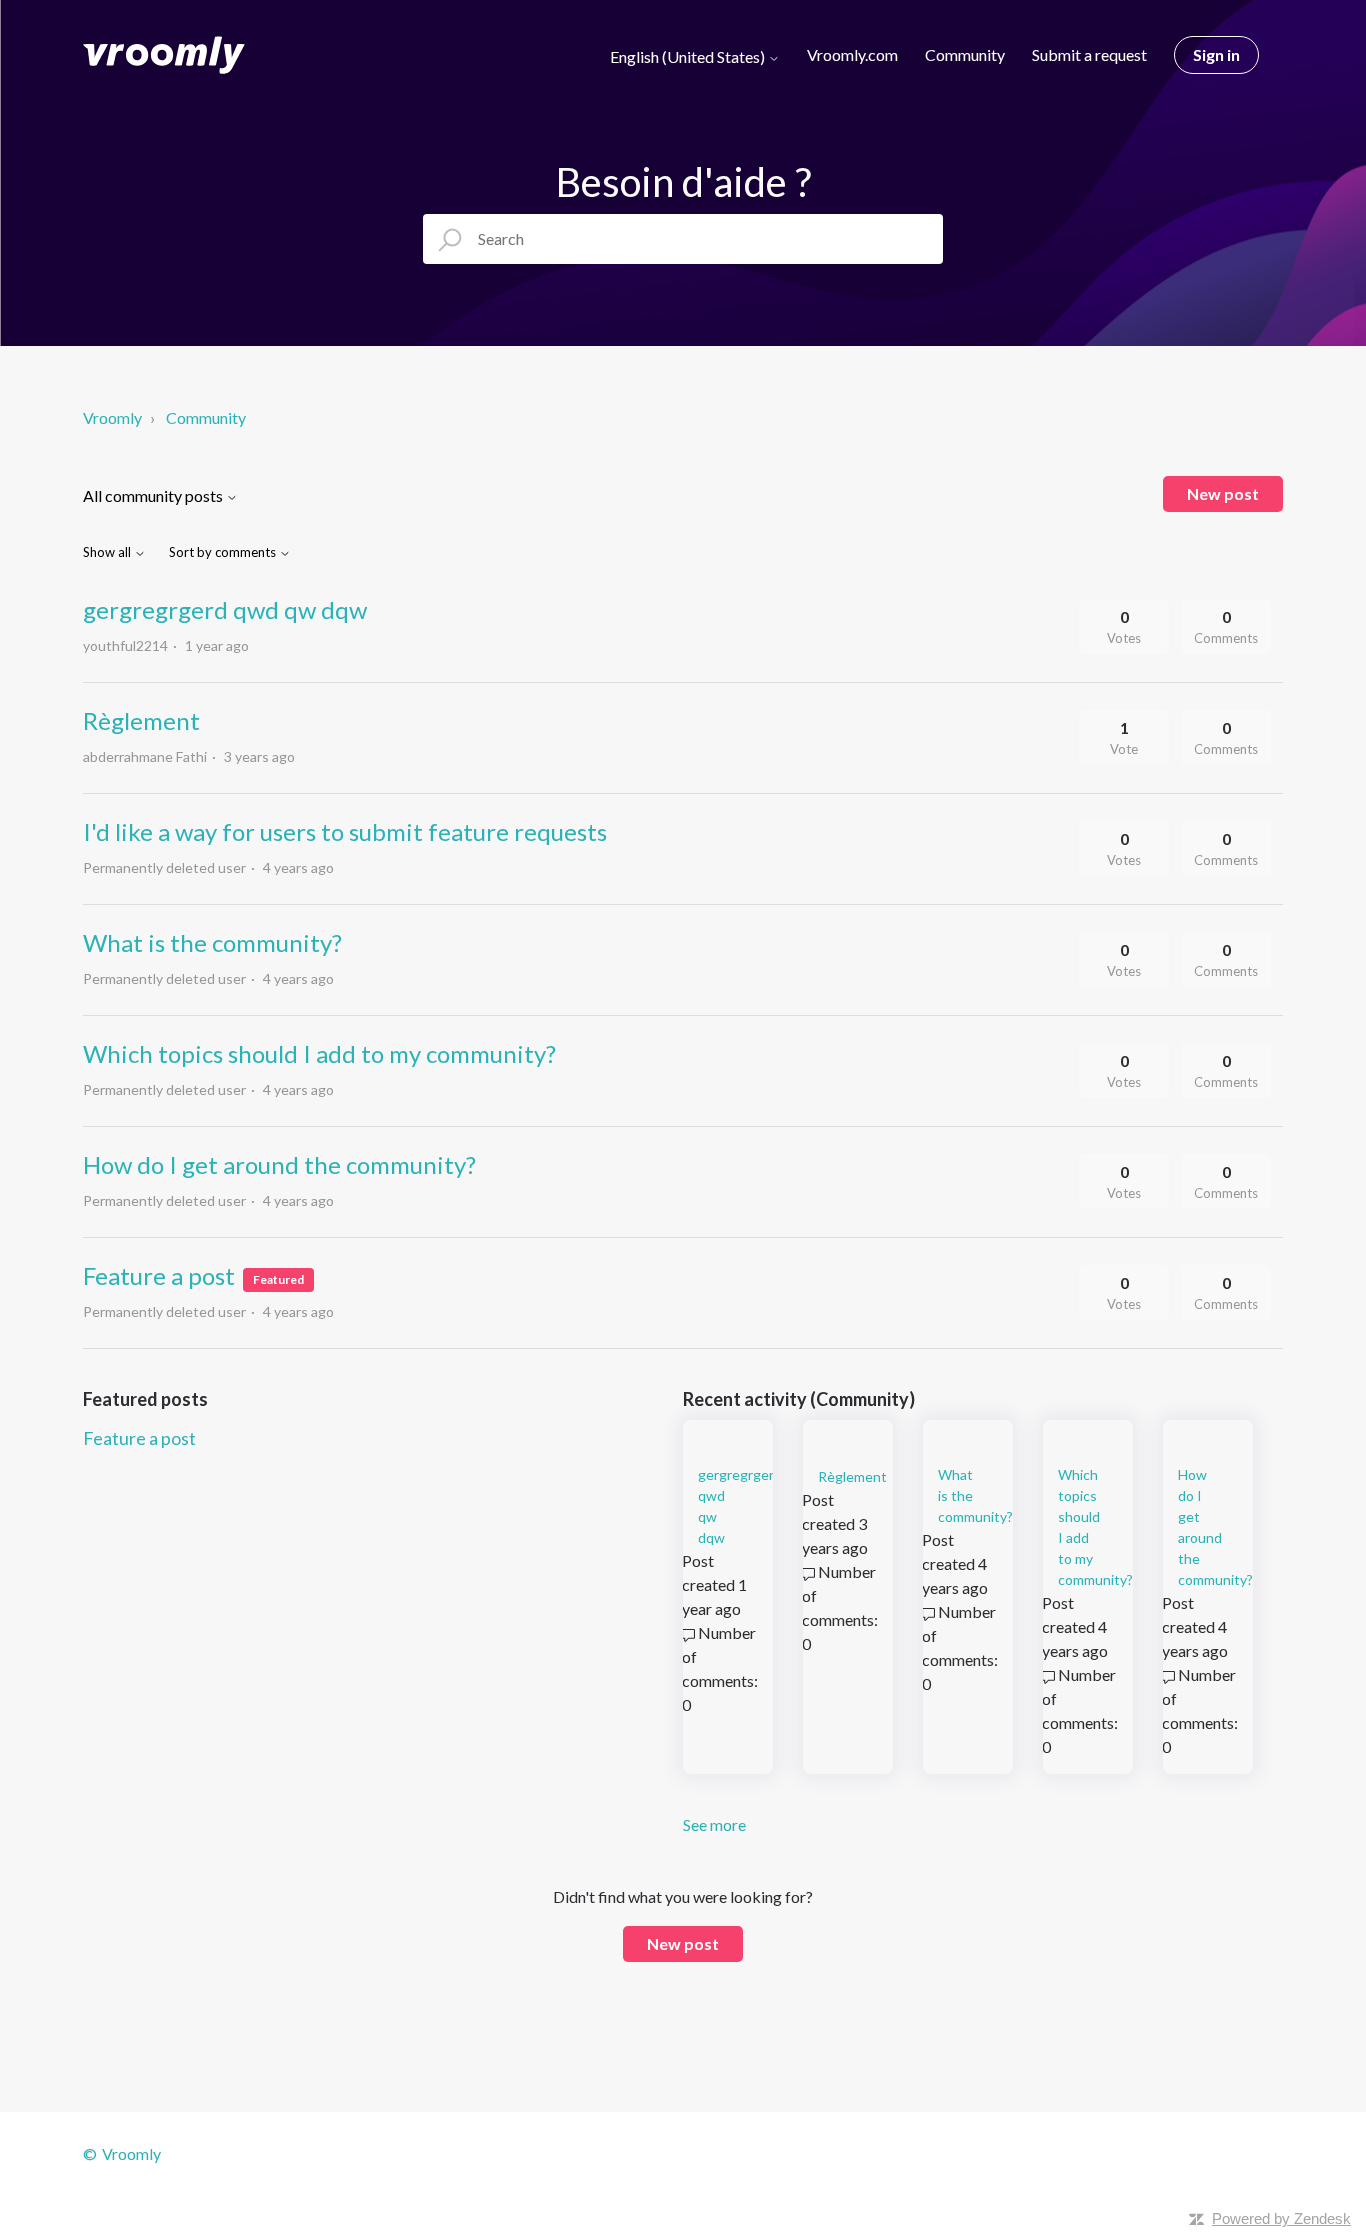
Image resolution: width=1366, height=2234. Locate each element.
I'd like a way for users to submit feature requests (345, 831)
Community (965, 54)
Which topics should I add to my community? (319, 1053)
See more (714, 1824)
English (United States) (689, 57)
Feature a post (159, 1275)
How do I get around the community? (279, 1164)
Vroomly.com (852, 54)
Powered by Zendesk (1281, 2218)
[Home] (164, 55)
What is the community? (212, 942)
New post (1223, 493)
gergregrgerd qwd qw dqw (225, 609)
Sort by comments (224, 552)
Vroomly (114, 417)
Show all (108, 552)
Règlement (141, 720)
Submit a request (1089, 54)
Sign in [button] (1216, 54)
